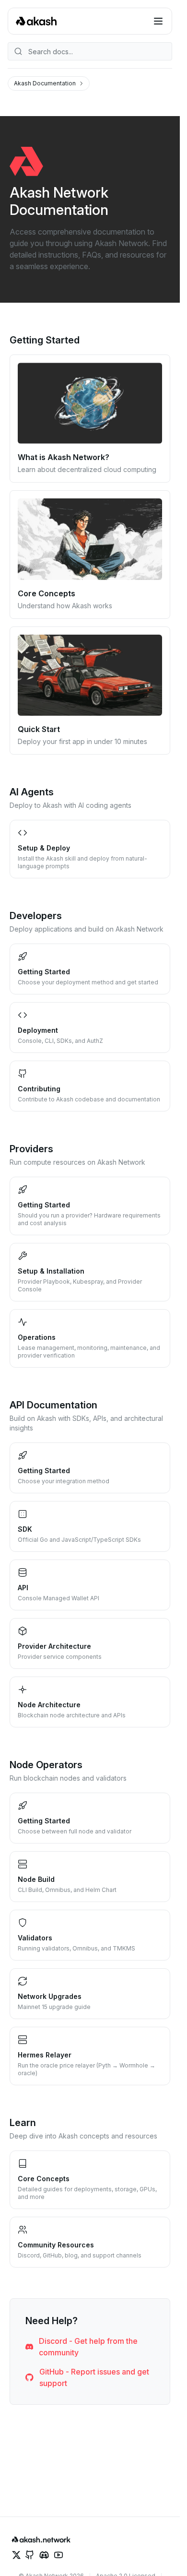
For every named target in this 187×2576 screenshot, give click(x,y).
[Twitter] (16, 2555)
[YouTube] (58, 2555)
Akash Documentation (45, 83)
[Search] (90, 51)
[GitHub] (30, 2555)
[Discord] (44, 2555)
